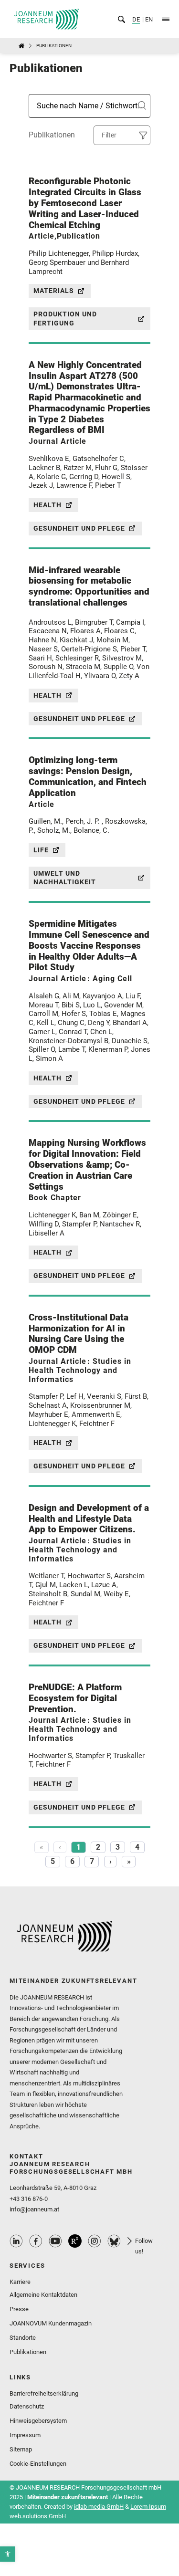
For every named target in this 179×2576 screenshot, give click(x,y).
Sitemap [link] (21, 2449)
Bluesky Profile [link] (114, 2241)
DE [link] (136, 19)
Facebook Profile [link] (36, 2241)
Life (41, 850)
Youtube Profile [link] (55, 2241)
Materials (54, 291)
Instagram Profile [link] (95, 2241)
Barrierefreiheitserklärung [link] (44, 2393)
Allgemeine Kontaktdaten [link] (43, 2295)
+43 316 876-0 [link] (29, 2199)
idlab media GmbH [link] (99, 2507)
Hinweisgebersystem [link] (38, 2421)
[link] (8, 2554)
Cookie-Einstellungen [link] (38, 2464)
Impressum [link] (25, 2435)
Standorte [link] (23, 2338)
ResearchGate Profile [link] (75, 2241)
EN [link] (148, 19)
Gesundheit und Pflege (79, 528)
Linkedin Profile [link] (16, 2241)
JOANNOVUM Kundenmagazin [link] (51, 2323)
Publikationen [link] (28, 2352)
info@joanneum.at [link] (34, 2209)
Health (47, 505)
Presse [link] (19, 2309)
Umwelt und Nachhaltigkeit (65, 878)
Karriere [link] (20, 2282)
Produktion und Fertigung (65, 319)
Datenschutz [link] (27, 2406)
